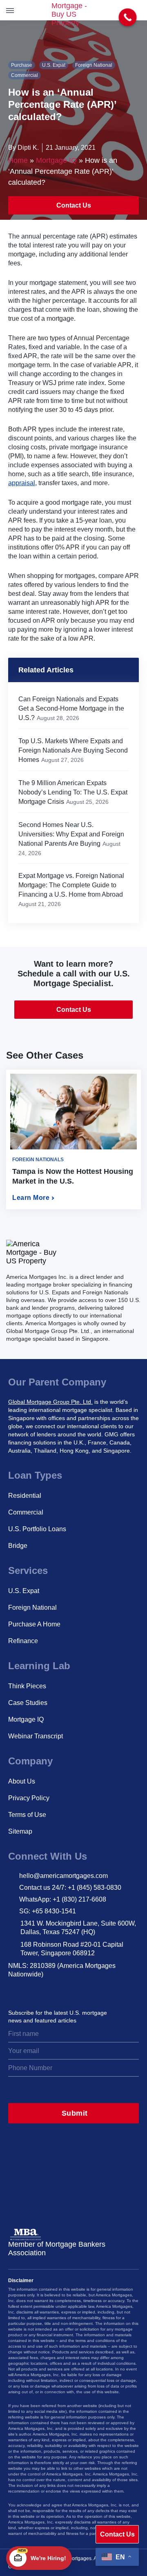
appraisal (22, 483)
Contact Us (74, 205)
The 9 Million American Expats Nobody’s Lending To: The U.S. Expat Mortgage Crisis (73, 792)
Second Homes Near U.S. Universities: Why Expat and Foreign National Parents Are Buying (71, 834)
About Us (22, 1781)
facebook (68, 1991)
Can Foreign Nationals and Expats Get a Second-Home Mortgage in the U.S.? (71, 708)
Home (18, 160)
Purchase (22, 65)
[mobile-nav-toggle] (11, 10)
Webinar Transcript (36, 1736)
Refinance (23, 1641)
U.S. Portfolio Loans (37, 1529)
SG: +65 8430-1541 (48, 1911)
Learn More (31, 1198)
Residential (25, 1496)
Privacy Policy (29, 1798)
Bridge (18, 1546)
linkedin (50, 1991)
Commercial (24, 75)
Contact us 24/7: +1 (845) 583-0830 (70, 1888)
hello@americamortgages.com (63, 1876)
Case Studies (28, 1703)
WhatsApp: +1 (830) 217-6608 (63, 1899)
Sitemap (20, 1831)
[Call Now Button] (128, 18)
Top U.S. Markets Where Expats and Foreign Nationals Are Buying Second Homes (73, 750)
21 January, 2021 (71, 148)
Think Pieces (27, 1686)
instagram (14, 1991)
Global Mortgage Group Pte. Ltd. (50, 1402)
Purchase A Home (34, 1624)
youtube (86, 1991)
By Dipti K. (23, 148)
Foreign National (94, 65)
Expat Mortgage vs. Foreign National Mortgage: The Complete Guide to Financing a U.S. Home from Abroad (71, 885)
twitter (32, 1991)
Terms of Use (27, 1815)
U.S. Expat (54, 65)
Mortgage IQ (56, 160)
